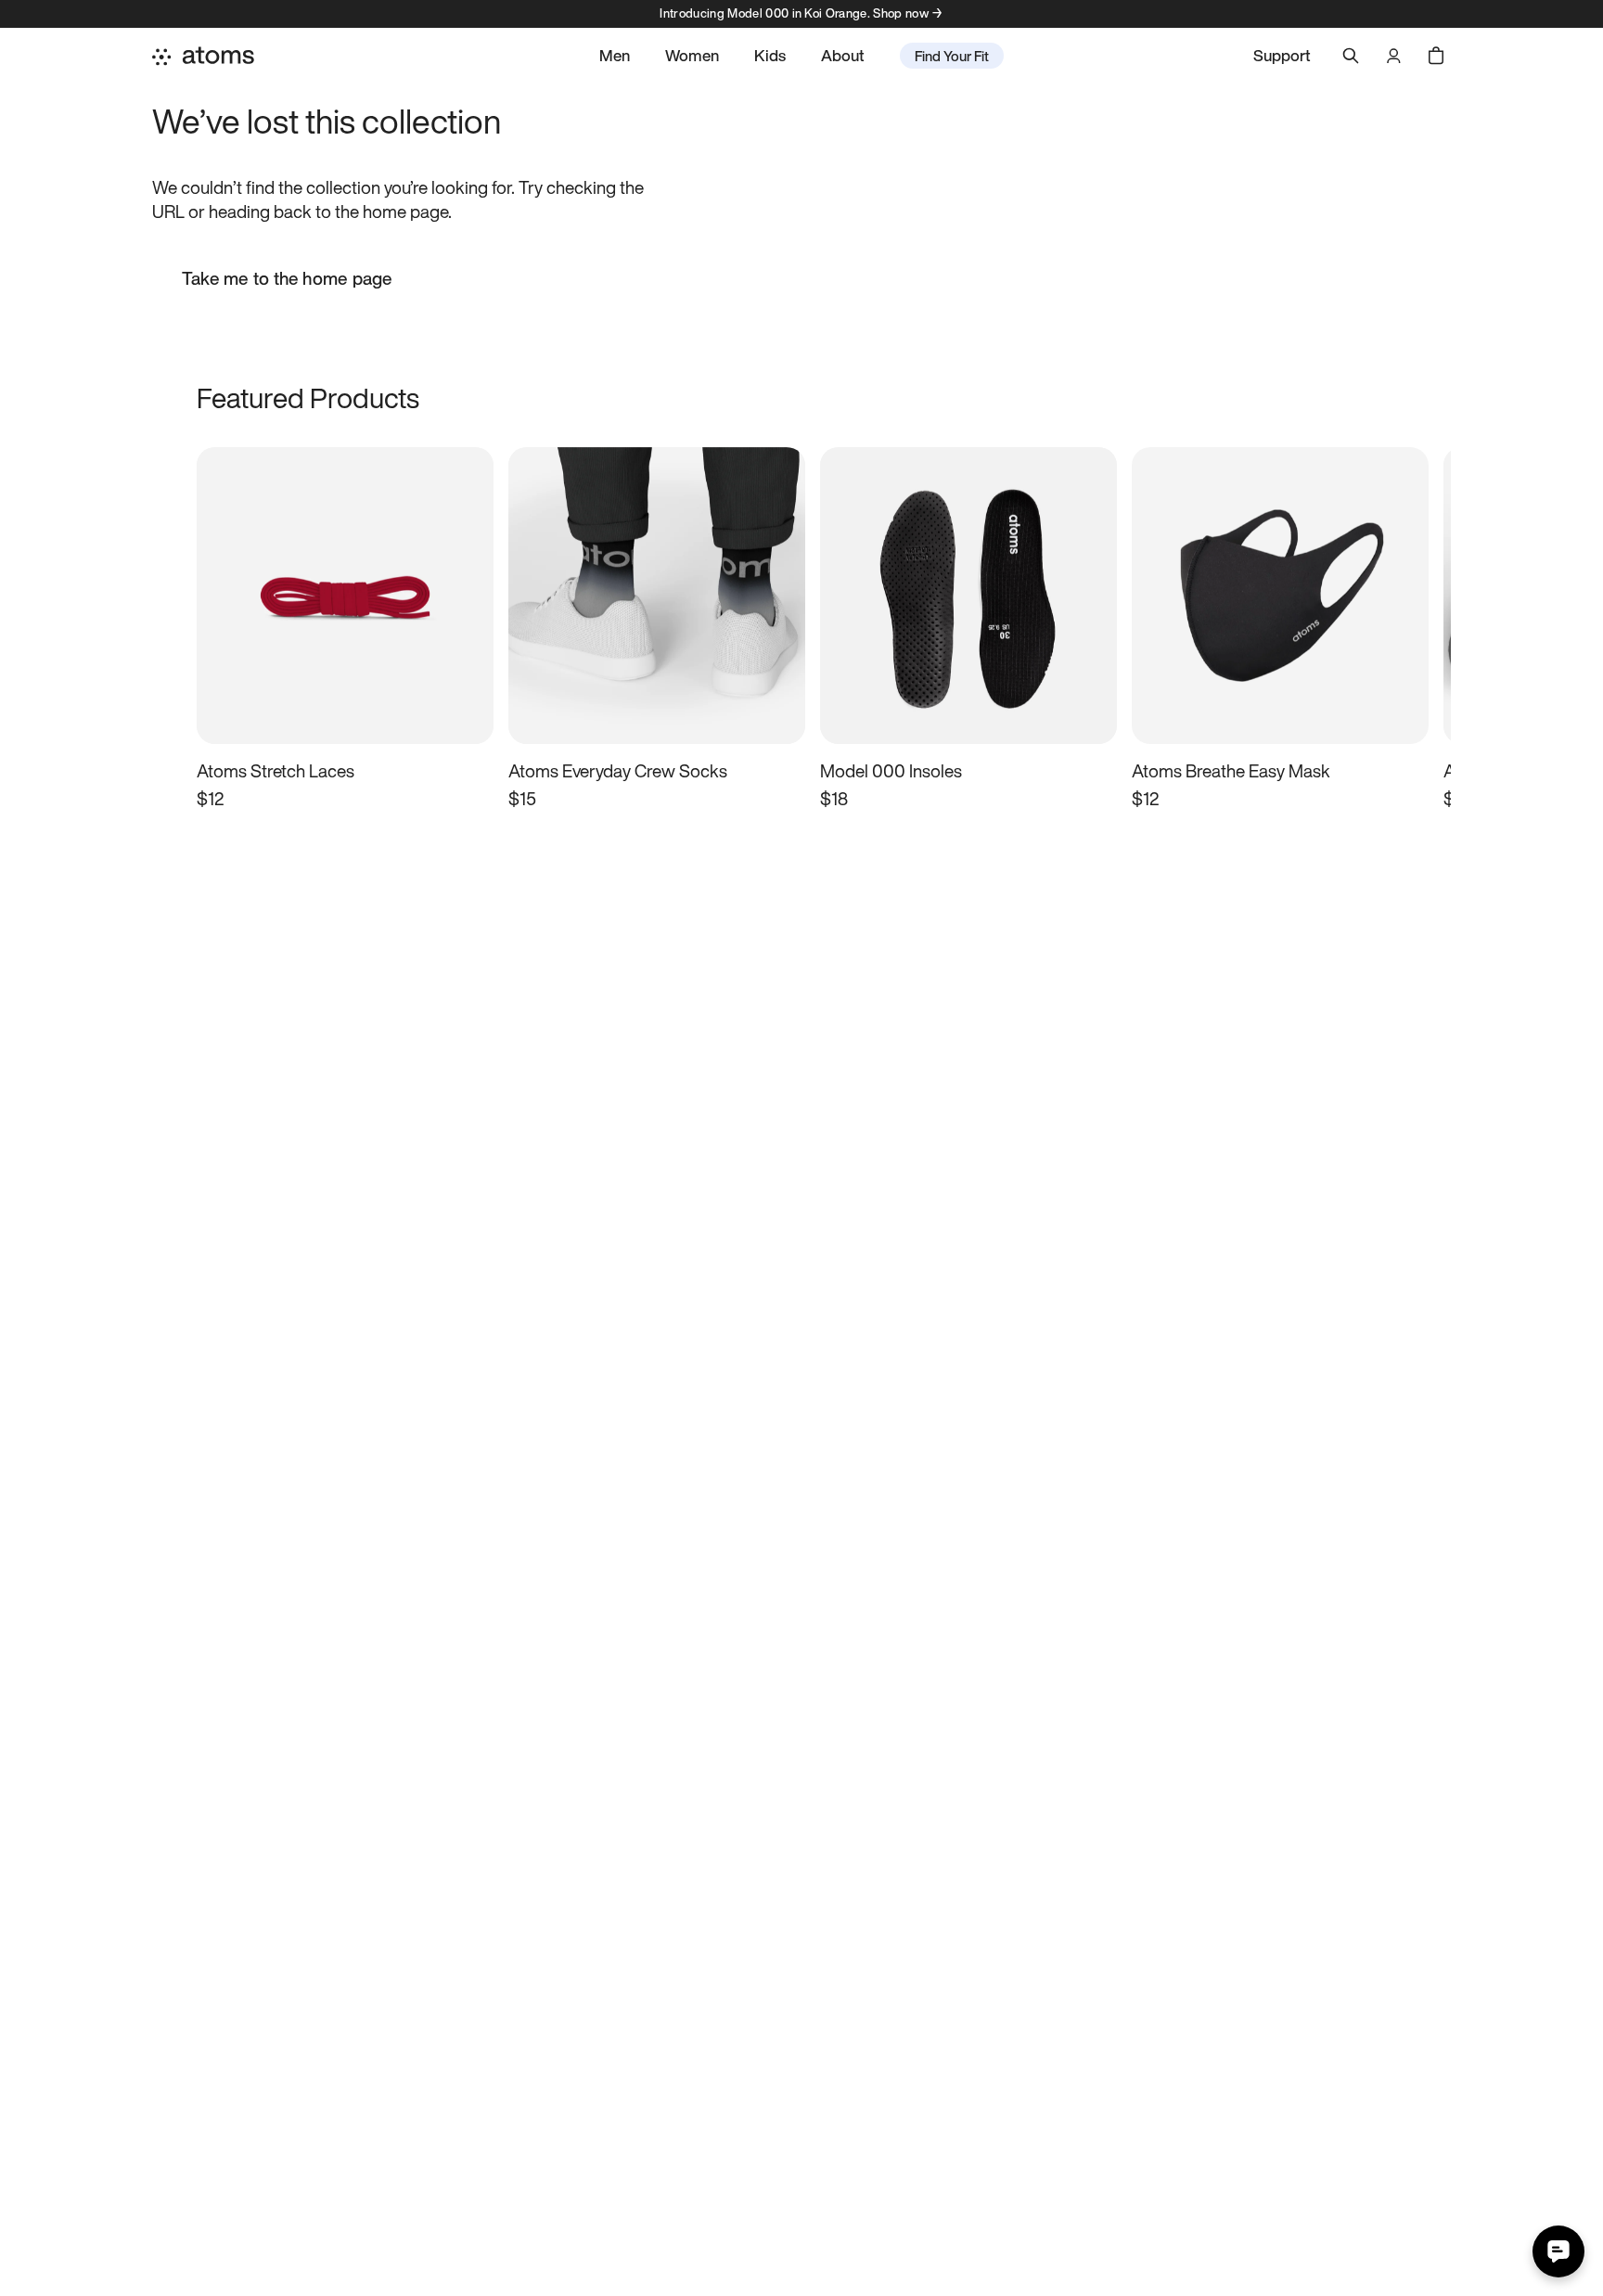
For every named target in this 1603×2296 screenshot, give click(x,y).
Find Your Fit (952, 56)
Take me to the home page (287, 278)
